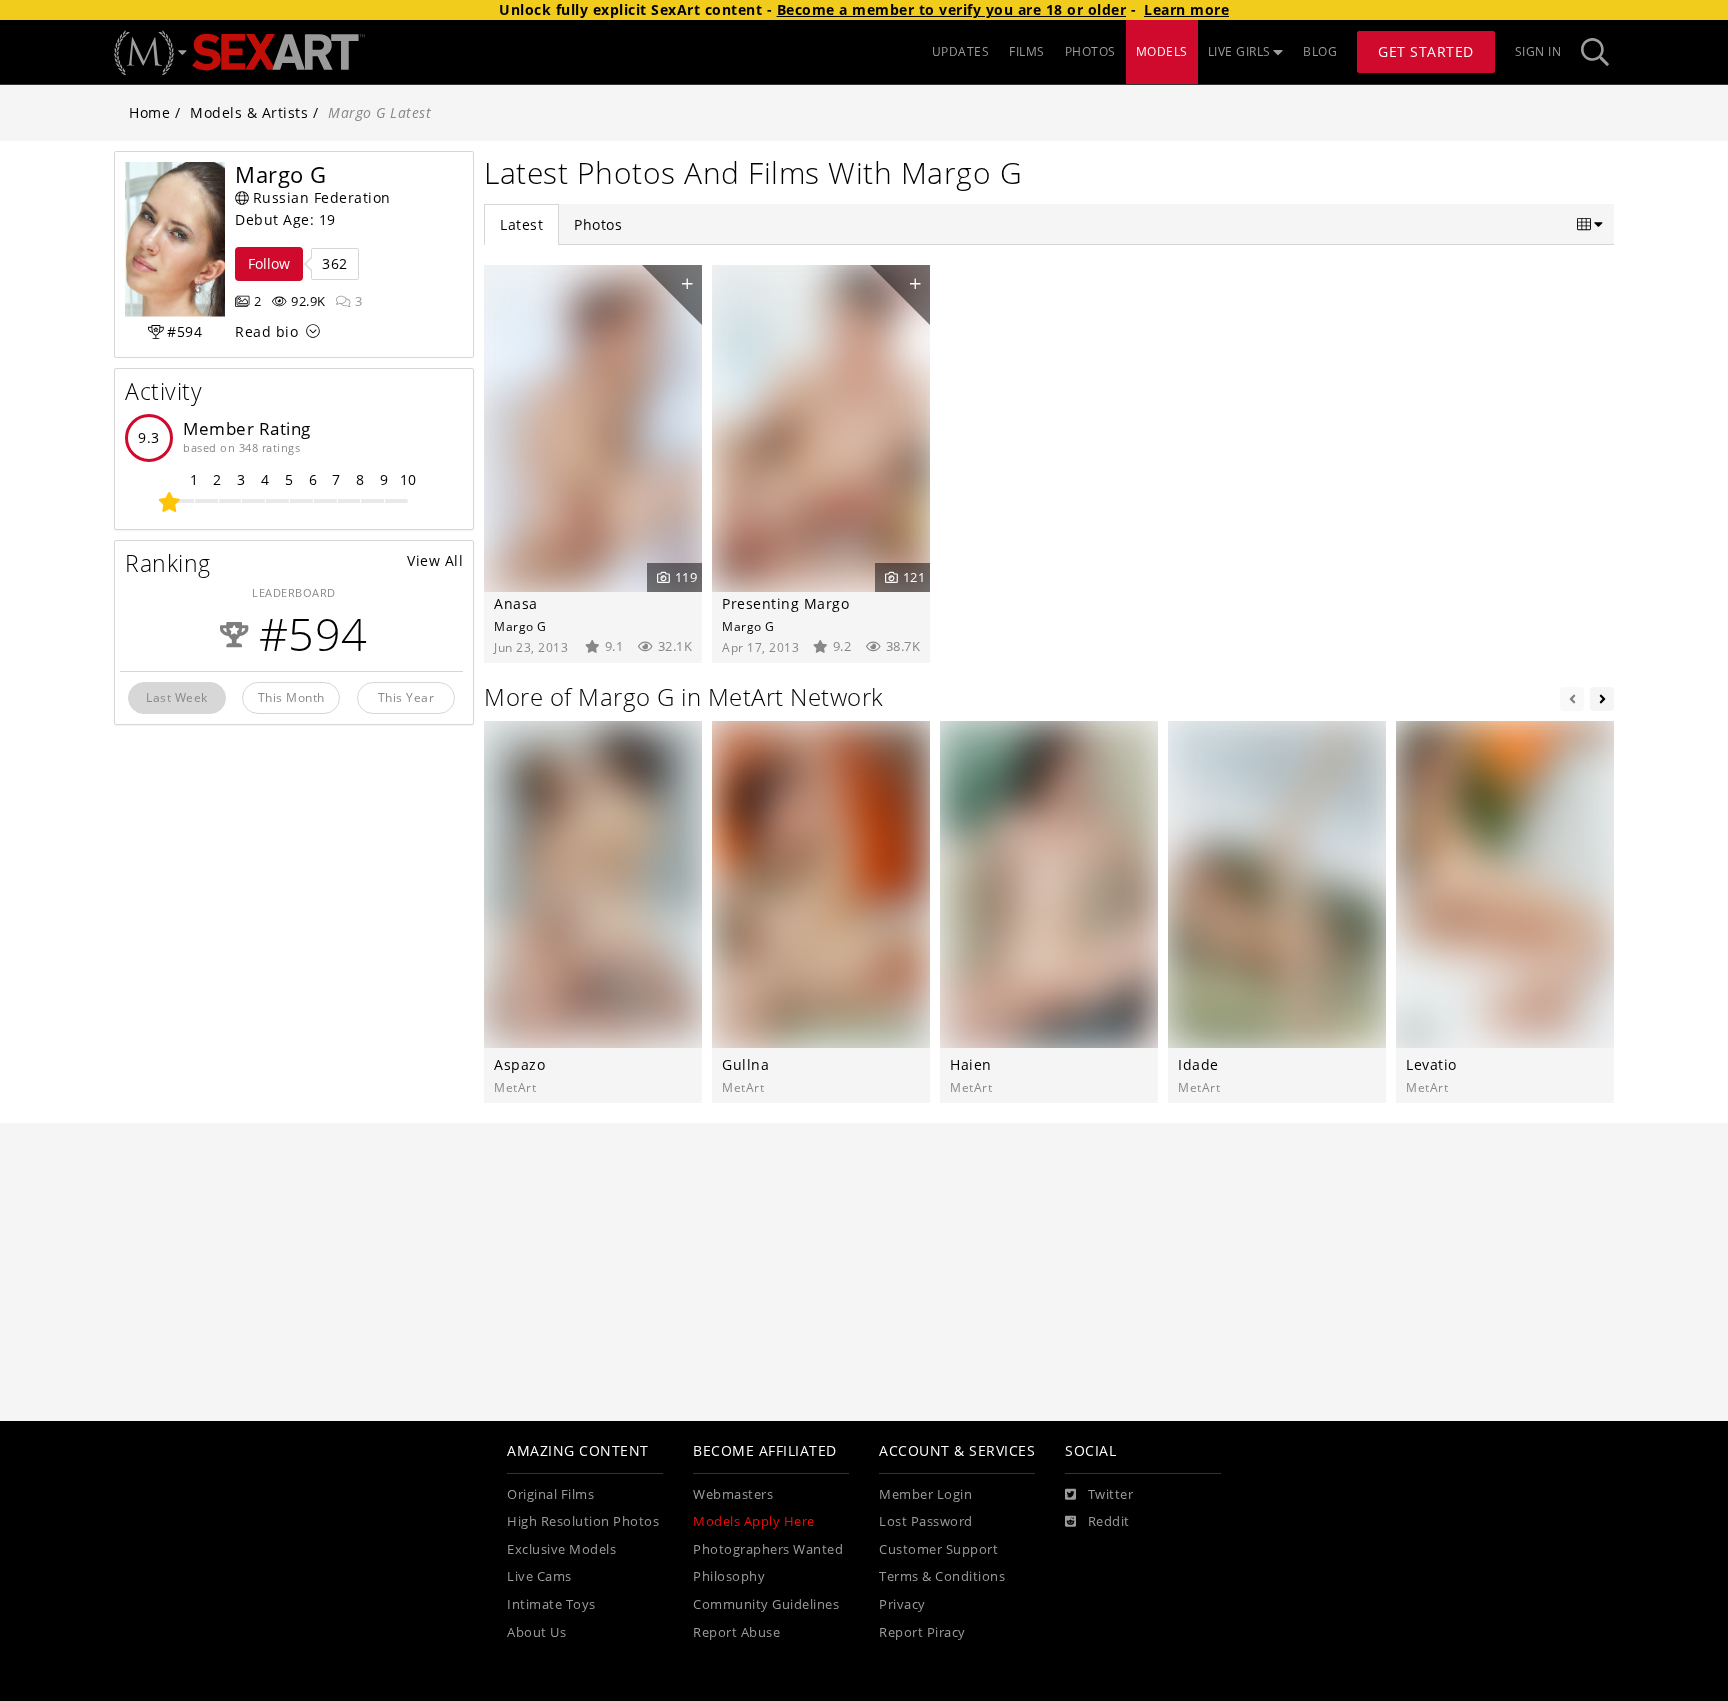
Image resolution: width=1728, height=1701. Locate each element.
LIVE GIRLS (1239, 51)
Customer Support (938, 1549)
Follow (269, 263)
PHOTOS (1090, 51)
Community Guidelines (766, 1604)
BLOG (1320, 51)
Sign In (1538, 51)
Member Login (925, 1494)
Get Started (1426, 51)
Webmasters (733, 1494)
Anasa (516, 603)
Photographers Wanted (768, 1549)
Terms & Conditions (942, 1576)
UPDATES (961, 51)
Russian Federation (322, 197)
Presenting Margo (785, 603)
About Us (536, 1632)
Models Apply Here (754, 1521)
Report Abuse (736, 1632)
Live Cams (539, 1576)
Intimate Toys (551, 1604)
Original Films (550, 1494)
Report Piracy (922, 1632)
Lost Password (926, 1521)
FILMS (1027, 51)
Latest (521, 224)
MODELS (1162, 51)
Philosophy (729, 1576)
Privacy (902, 1604)
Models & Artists (249, 112)
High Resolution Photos (583, 1521)
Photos (598, 224)
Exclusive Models (561, 1549)
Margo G (520, 626)
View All (435, 560)
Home (149, 112)
